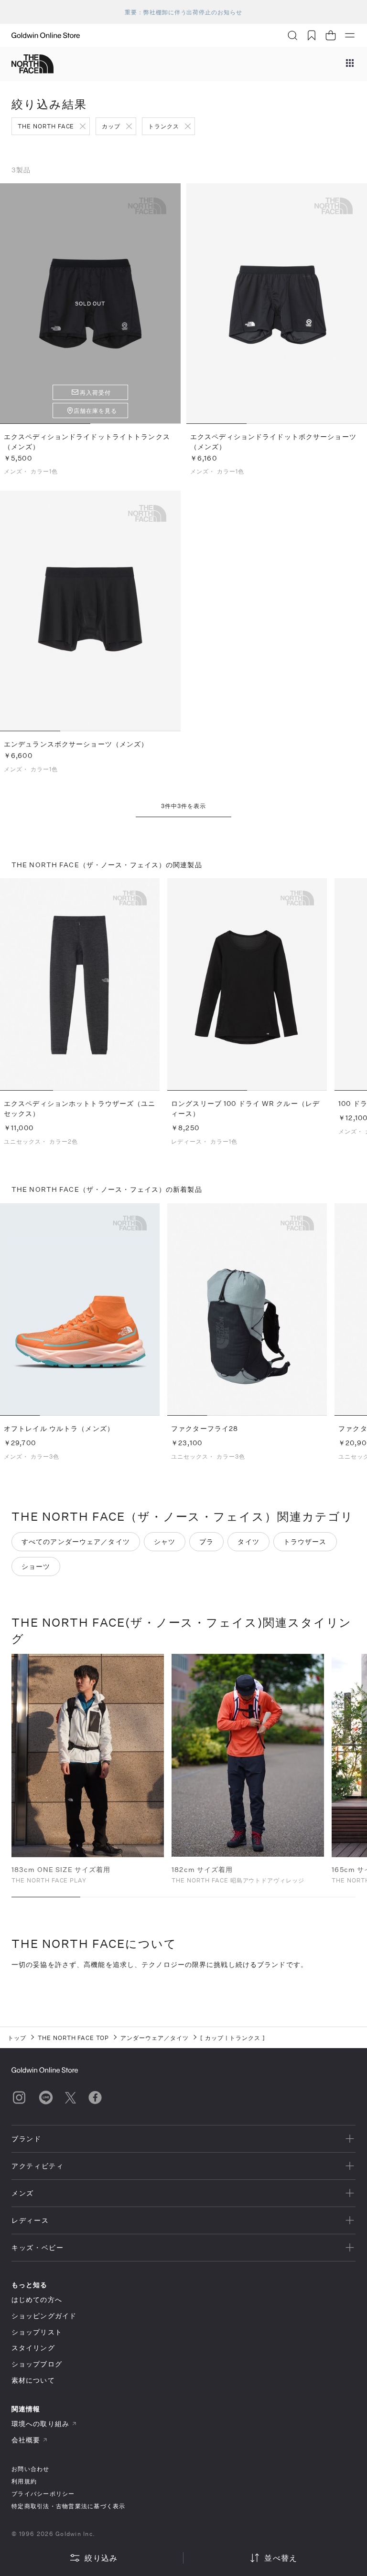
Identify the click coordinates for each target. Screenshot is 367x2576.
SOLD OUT (90, 303)
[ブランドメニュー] (350, 64)
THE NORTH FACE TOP (73, 2038)
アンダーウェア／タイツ (155, 2038)
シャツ (165, 1541)
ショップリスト (37, 2332)
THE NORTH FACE (46, 126)
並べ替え (281, 2558)
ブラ (206, 1541)
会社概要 (26, 2440)
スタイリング (33, 2348)
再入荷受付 (95, 392)
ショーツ (36, 1566)
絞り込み (101, 2558)
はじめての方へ (37, 2299)
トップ (17, 2038)
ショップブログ (37, 2364)
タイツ (248, 1541)
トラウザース (305, 1541)
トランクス (164, 126)
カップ (111, 126)
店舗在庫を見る (95, 410)
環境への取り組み (40, 2424)
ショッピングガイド (44, 2316)
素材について (33, 2380)
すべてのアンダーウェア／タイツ (76, 1541)
